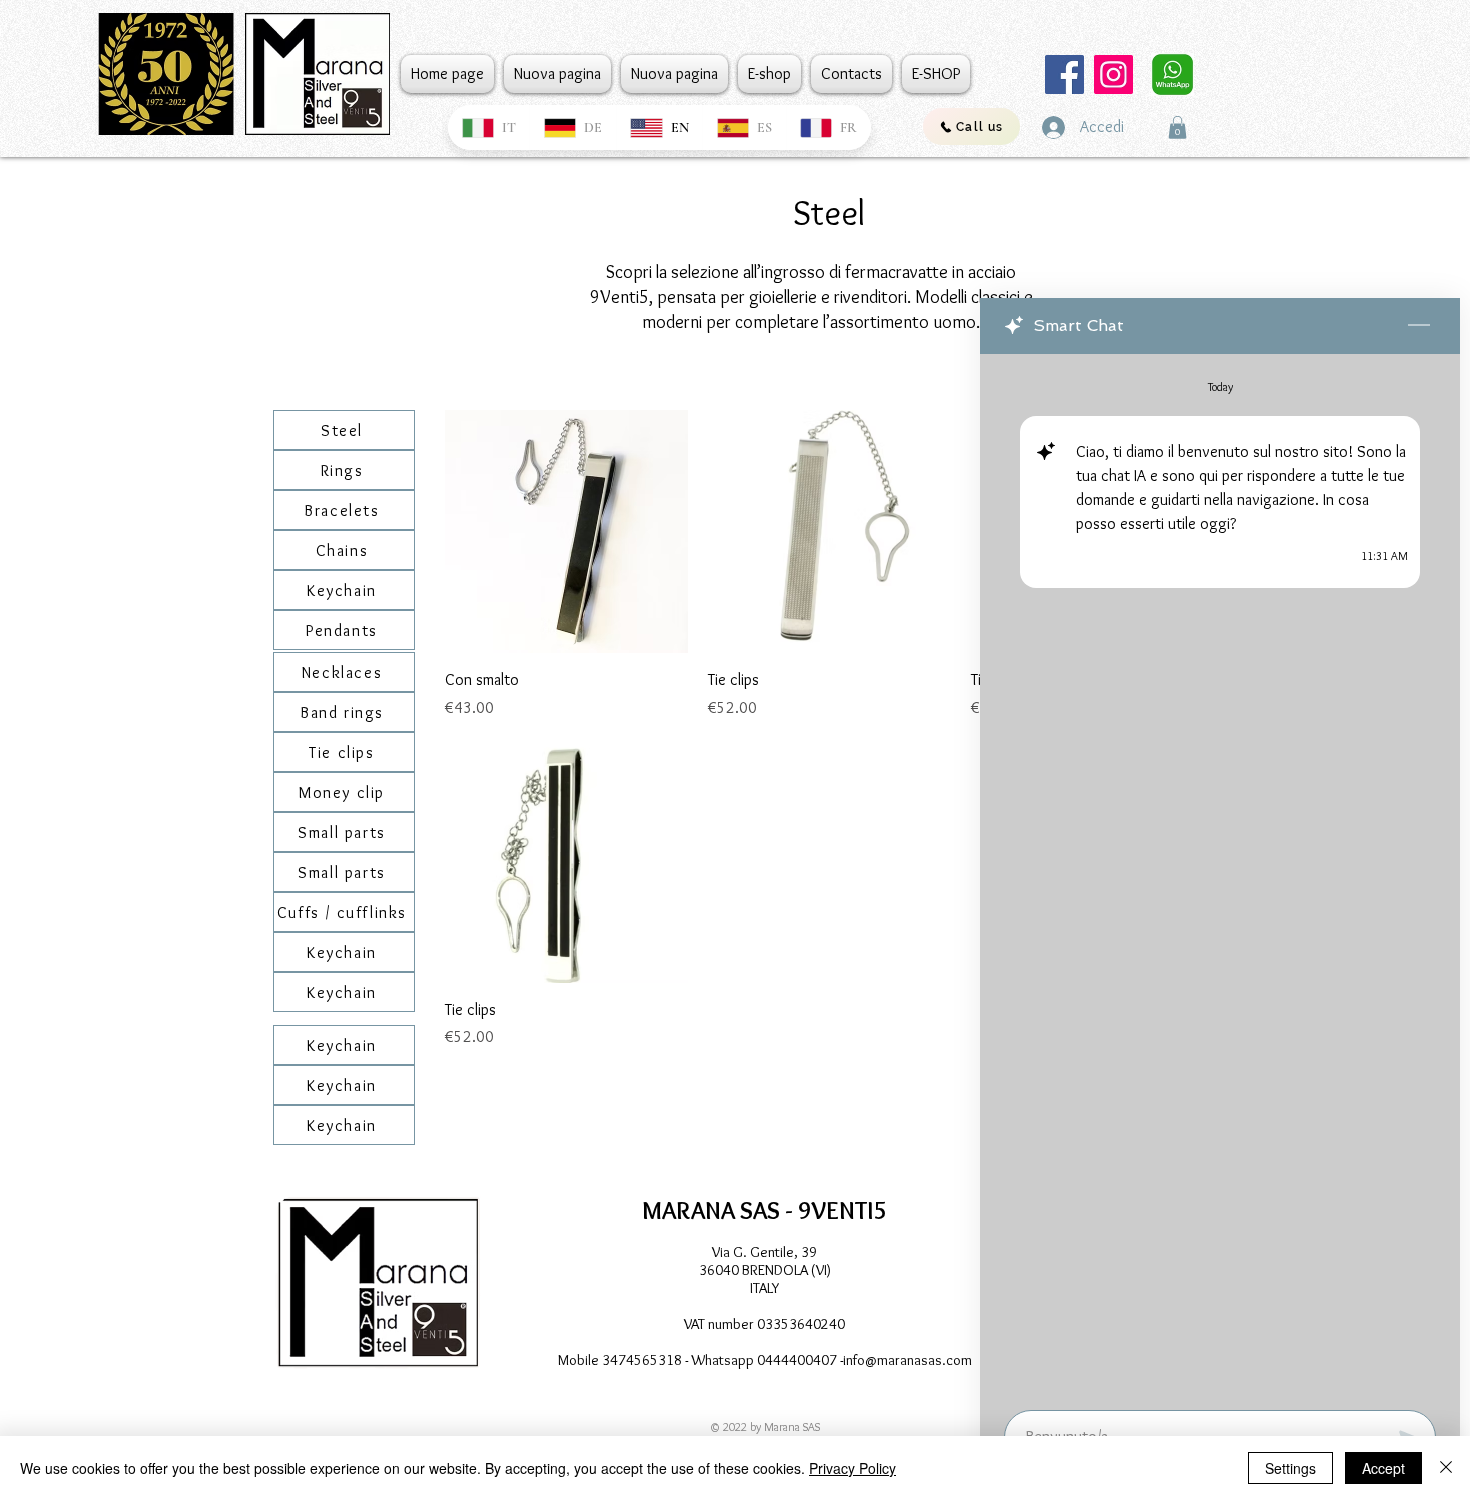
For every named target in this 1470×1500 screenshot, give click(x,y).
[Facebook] (1064, 74)
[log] (1220, 876)
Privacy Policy (852, 1468)
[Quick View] (566, 531)
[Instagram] (1113, 74)
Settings (1290, 1468)
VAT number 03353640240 (764, 1324)
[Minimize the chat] (1419, 326)
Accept (1383, 1468)
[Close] (1446, 1468)
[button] (1177, 127)
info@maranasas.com (907, 1360)
